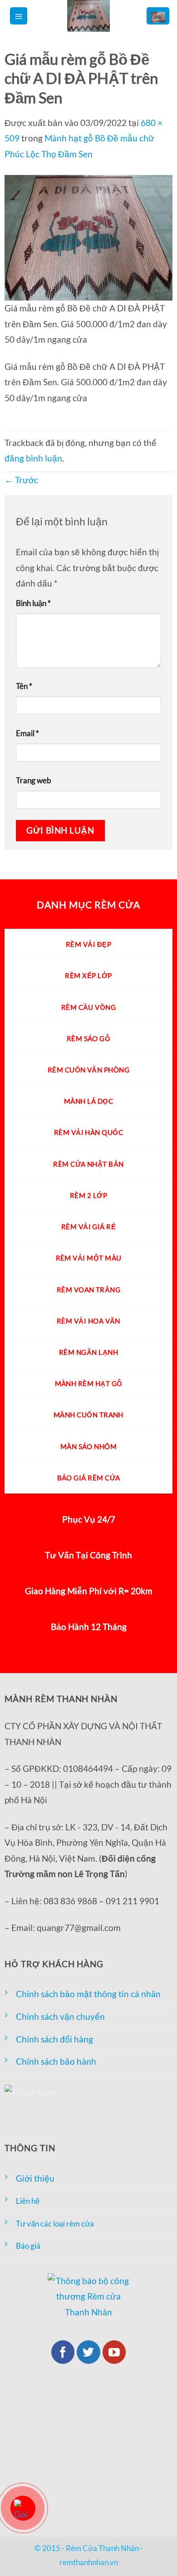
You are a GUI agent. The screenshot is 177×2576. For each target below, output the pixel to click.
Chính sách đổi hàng (54, 2039)
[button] (19, 16)
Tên (24, 686)
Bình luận (33, 603)
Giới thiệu (35, 2178)
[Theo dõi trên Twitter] (88, 2352)
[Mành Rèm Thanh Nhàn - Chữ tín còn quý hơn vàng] (88, 16)
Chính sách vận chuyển (60, 2016)
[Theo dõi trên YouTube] (114, 2352)
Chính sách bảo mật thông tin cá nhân (88, 1994)
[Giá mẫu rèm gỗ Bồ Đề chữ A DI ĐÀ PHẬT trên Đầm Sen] (88, 236)
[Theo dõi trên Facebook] (63, 2352)
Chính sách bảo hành (56, 2061)
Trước (21, 480)
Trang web (34, 780)
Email (27, 733)
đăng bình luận (33, 458)
